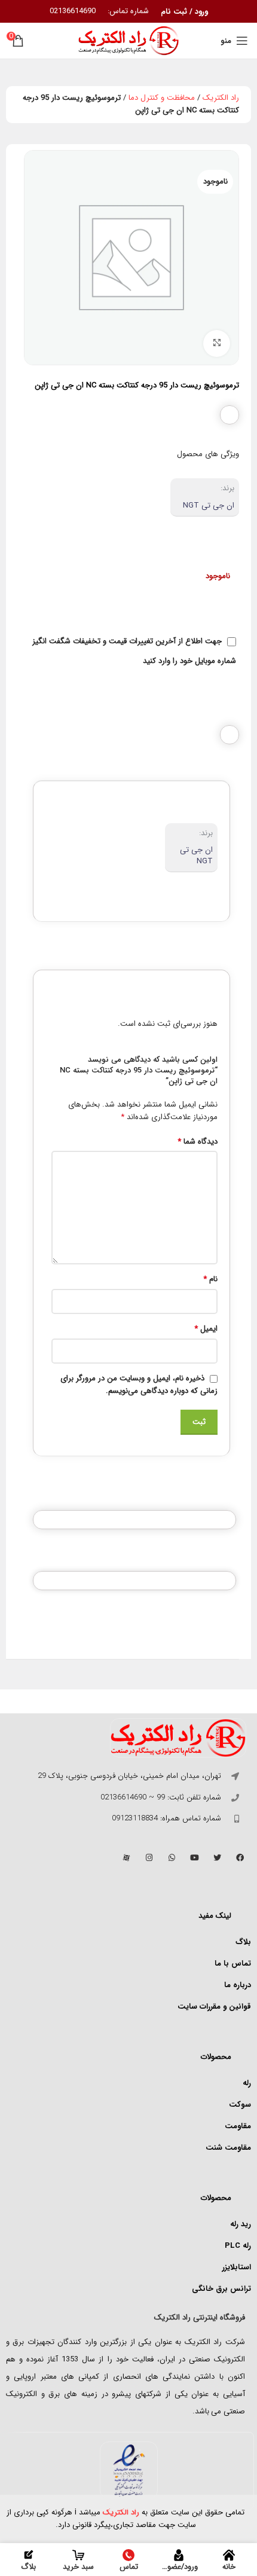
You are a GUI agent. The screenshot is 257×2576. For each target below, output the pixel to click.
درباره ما (238, 1985)
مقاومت (238, 2126)
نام (210, 1279)
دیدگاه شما (198, 1142)
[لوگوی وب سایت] (128, 40)
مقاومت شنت (228, 2148)
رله (247, 2083)
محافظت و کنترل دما (162, 98)
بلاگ (243, 1942)
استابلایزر (237, 2267)
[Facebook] (240, 1857)
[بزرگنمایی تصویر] (217, 343)
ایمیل (206, 1329)
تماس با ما (233, 1964)
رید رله (241, 2224)
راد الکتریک (221, 98)
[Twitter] (217, 1857)
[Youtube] (194, 1857)
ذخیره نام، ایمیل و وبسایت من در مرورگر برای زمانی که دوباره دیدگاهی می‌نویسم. (139, 1385)
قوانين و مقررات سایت (214, 2007)
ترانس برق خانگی (221, 2289)
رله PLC (238, 2246)
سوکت (240, 2105)
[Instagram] (149, 1857)
